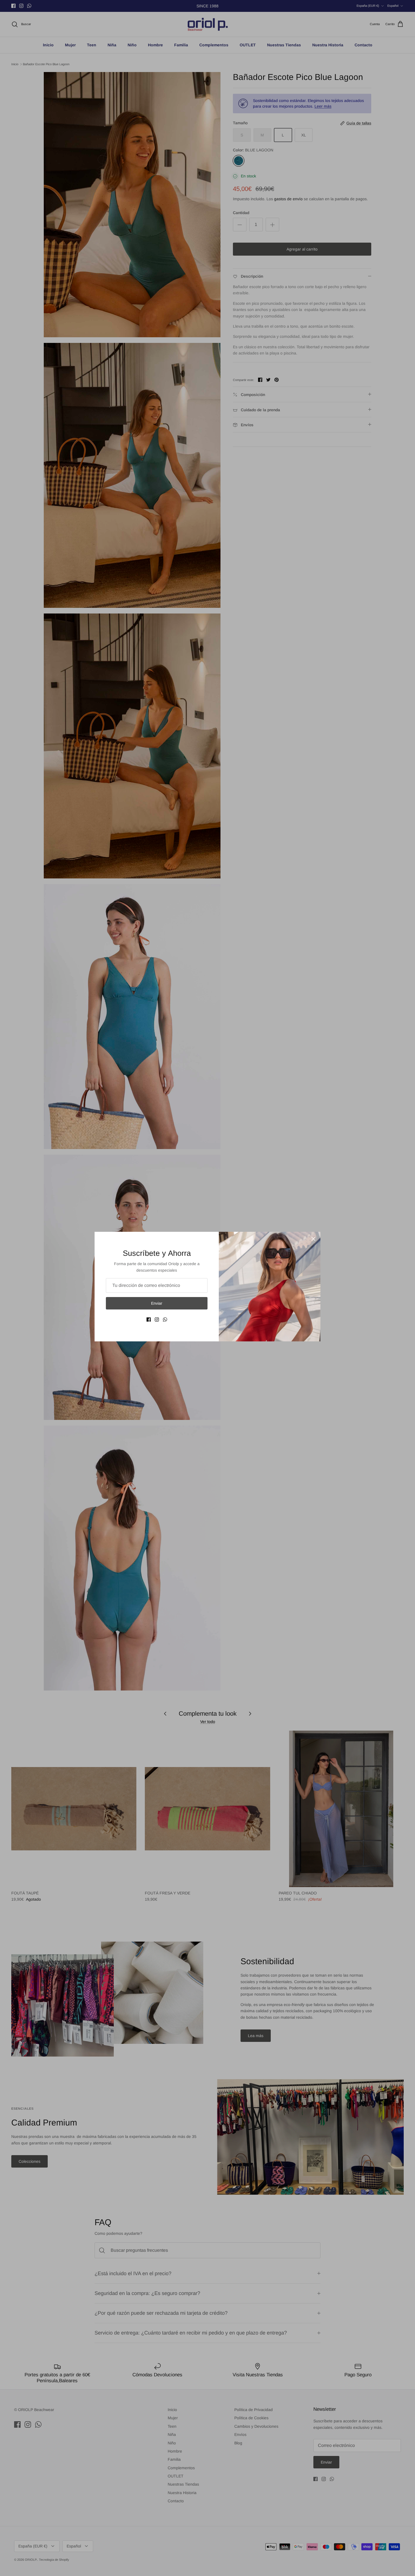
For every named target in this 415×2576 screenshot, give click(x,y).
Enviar (157, 1303)
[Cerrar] (313, 1239)
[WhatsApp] (165, 1319)
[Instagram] (157, 1319)
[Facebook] (149, 1319)
